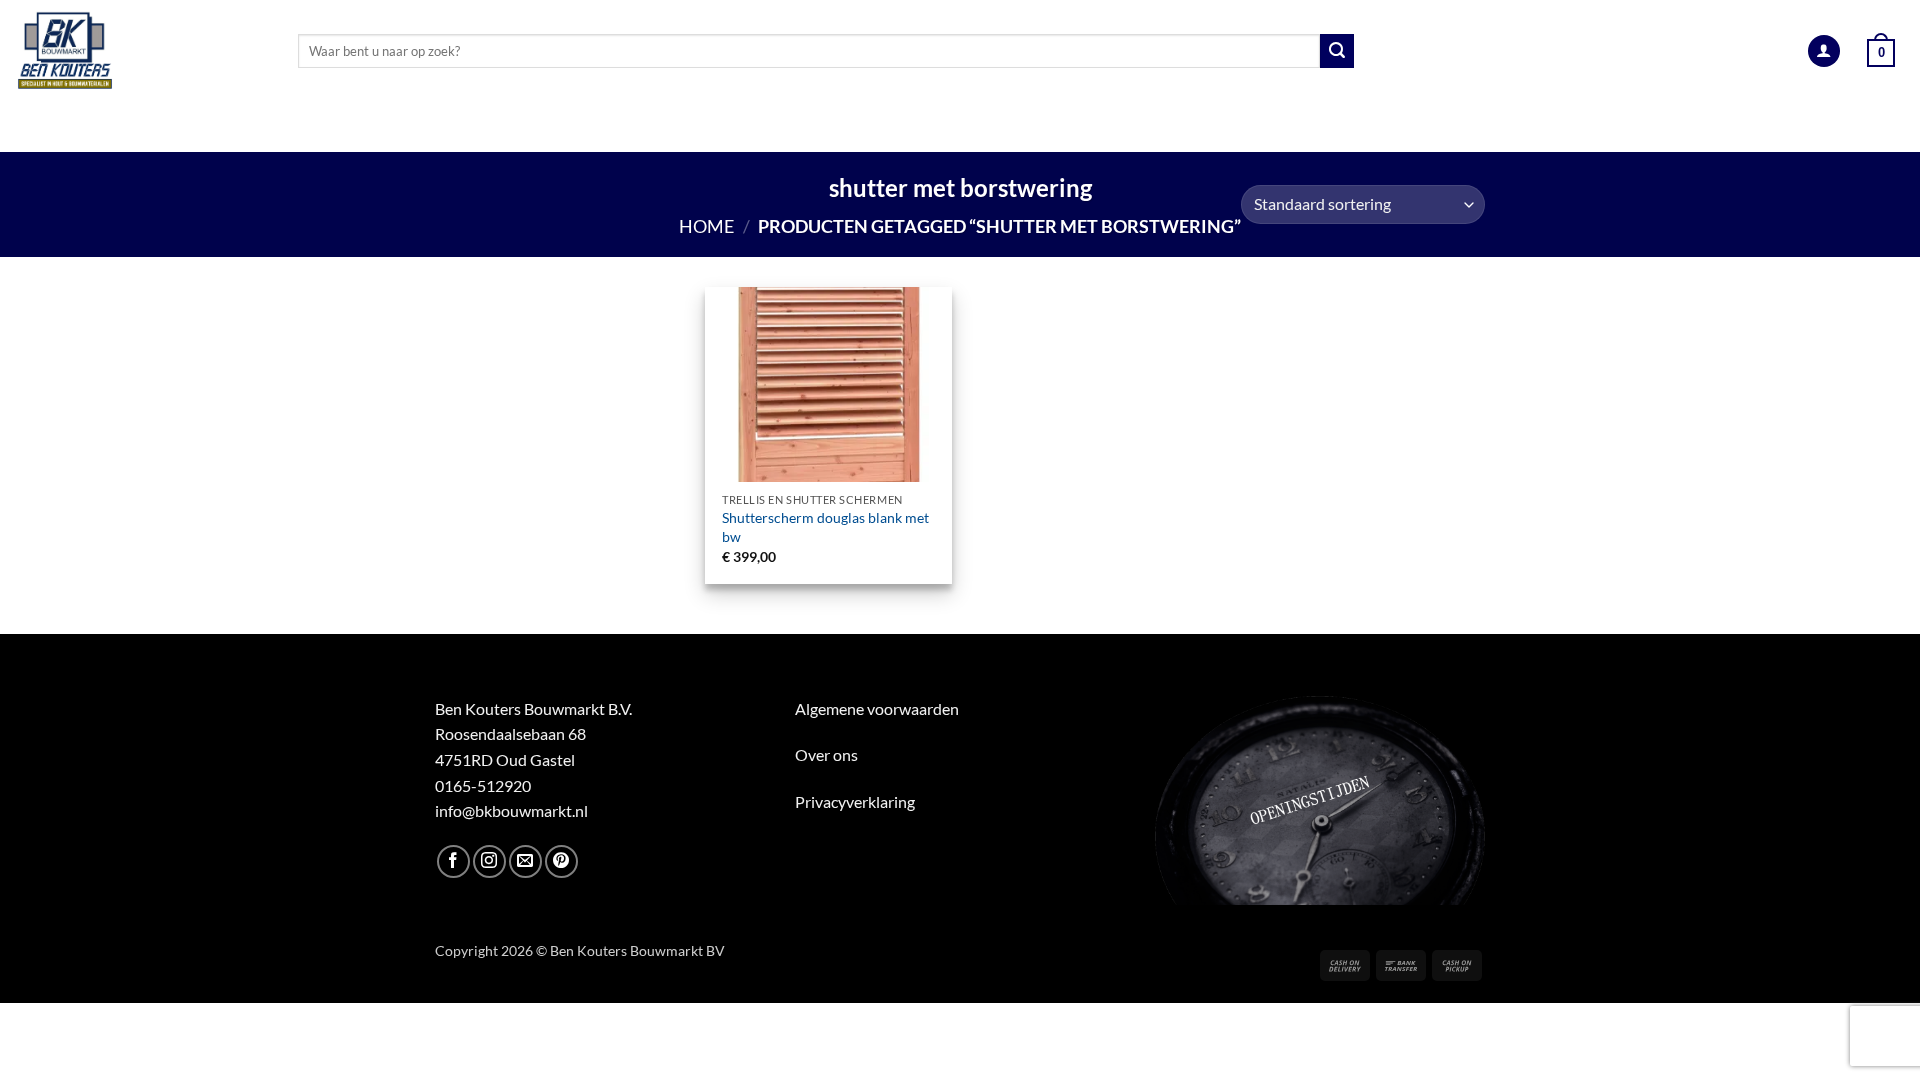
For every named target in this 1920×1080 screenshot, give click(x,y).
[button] (1824, 51)
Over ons (826, 754)
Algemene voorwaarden (877, 708)
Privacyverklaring (855, 801)
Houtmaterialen (421, 127)
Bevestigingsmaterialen (1340, 127)
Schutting (1068, 127)
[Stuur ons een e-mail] (525, 861)
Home (706, 226)
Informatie (1520, 127)
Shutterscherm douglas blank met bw (825, 527)
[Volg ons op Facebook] (453, 861)
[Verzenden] (1337, 51)
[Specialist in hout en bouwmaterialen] (141, 51)
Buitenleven (938, 127)
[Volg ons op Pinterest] (561, 861)
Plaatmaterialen (607, 127)
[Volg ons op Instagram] (489, 861)
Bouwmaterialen (782, 127)
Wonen (1176, 127)
